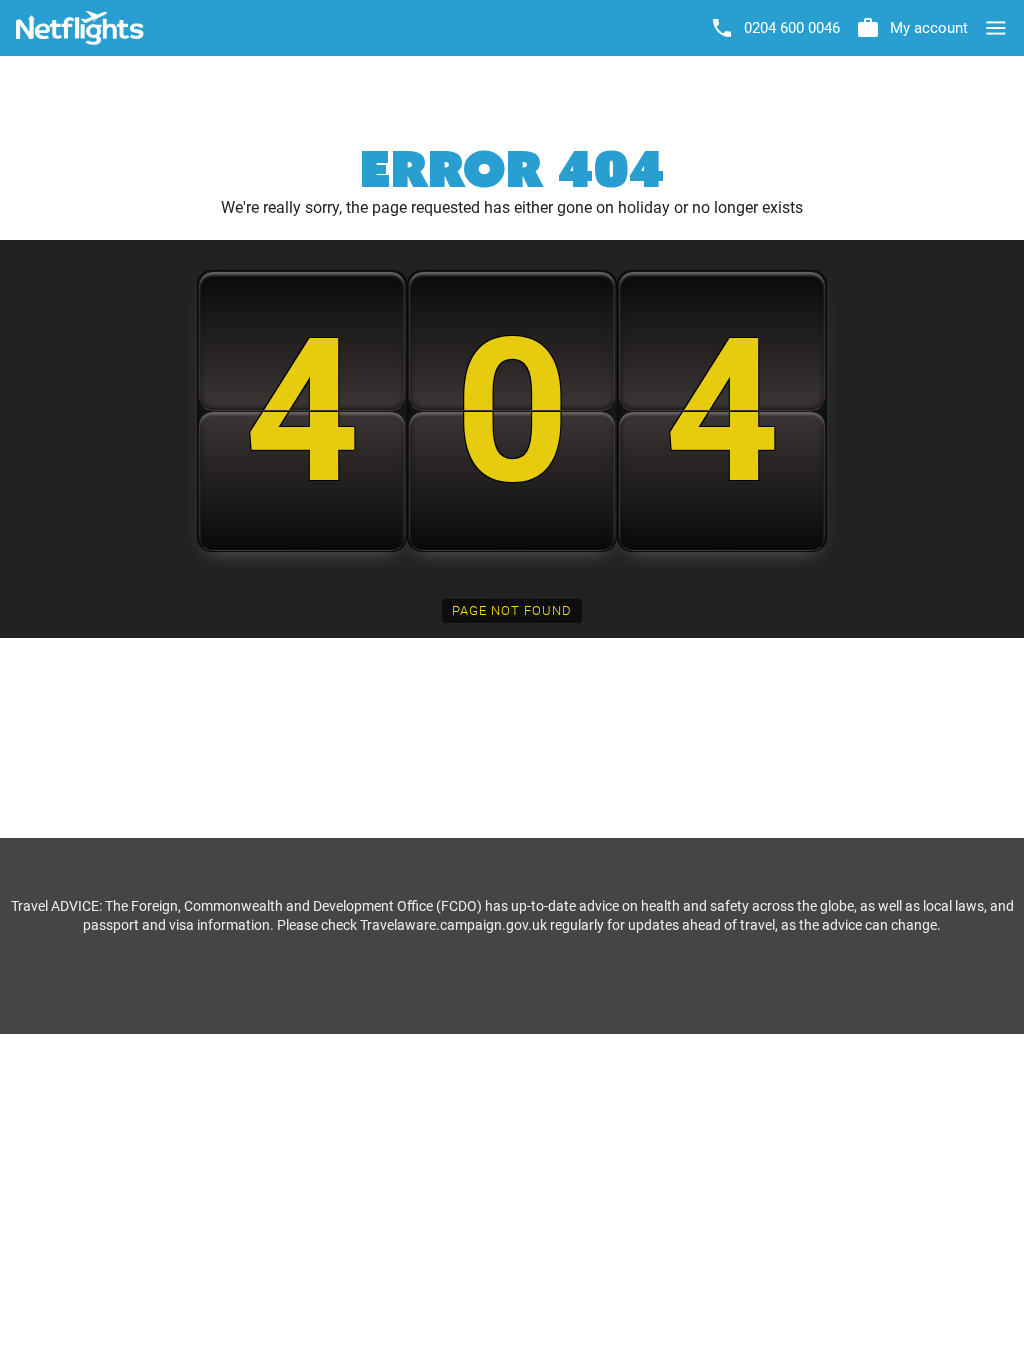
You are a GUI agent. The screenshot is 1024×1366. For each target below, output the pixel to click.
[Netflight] (80, 28)
